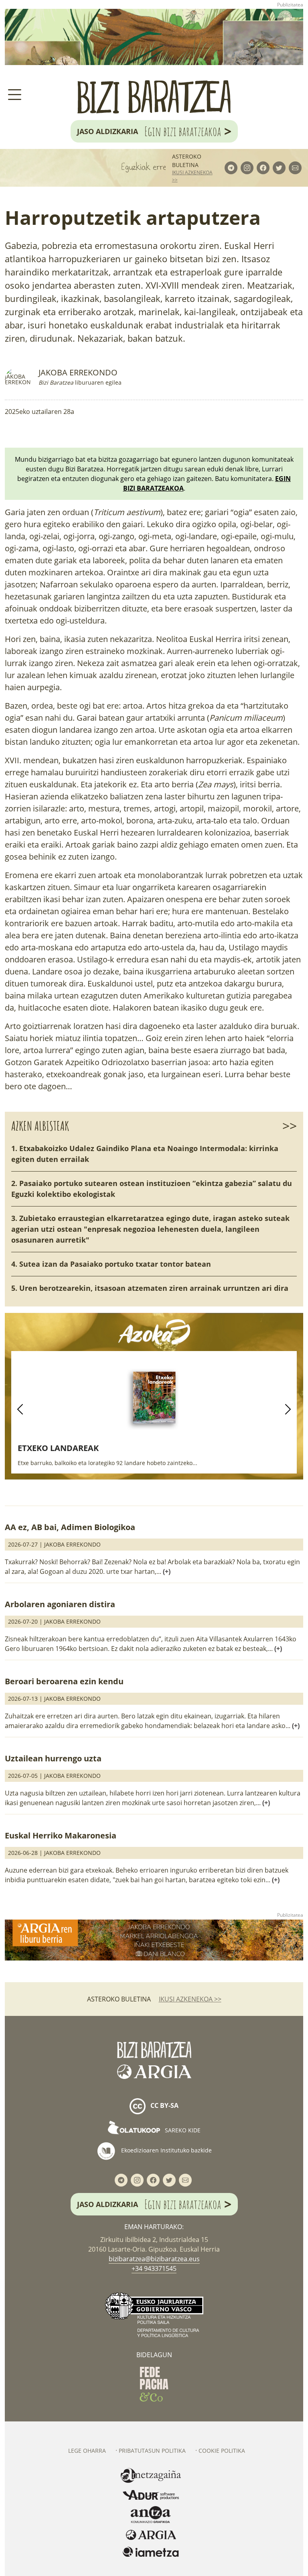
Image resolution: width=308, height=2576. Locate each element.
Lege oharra (87, 2451)
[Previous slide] (20, 1409)
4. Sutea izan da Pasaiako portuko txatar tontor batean (111, 1264)
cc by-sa (164, 2106)
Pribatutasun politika (152, 2451)
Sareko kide (182, 2130)
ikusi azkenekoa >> (192, 176)
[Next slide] (288, 1409)
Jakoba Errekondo (78, 372)
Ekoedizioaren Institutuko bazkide (166, 2150)
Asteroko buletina (187, 161)
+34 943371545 (154, 2268)
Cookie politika (222, 2451)
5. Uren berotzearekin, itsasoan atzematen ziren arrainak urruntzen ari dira (150, 1288)
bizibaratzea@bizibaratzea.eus (154, 2259)
